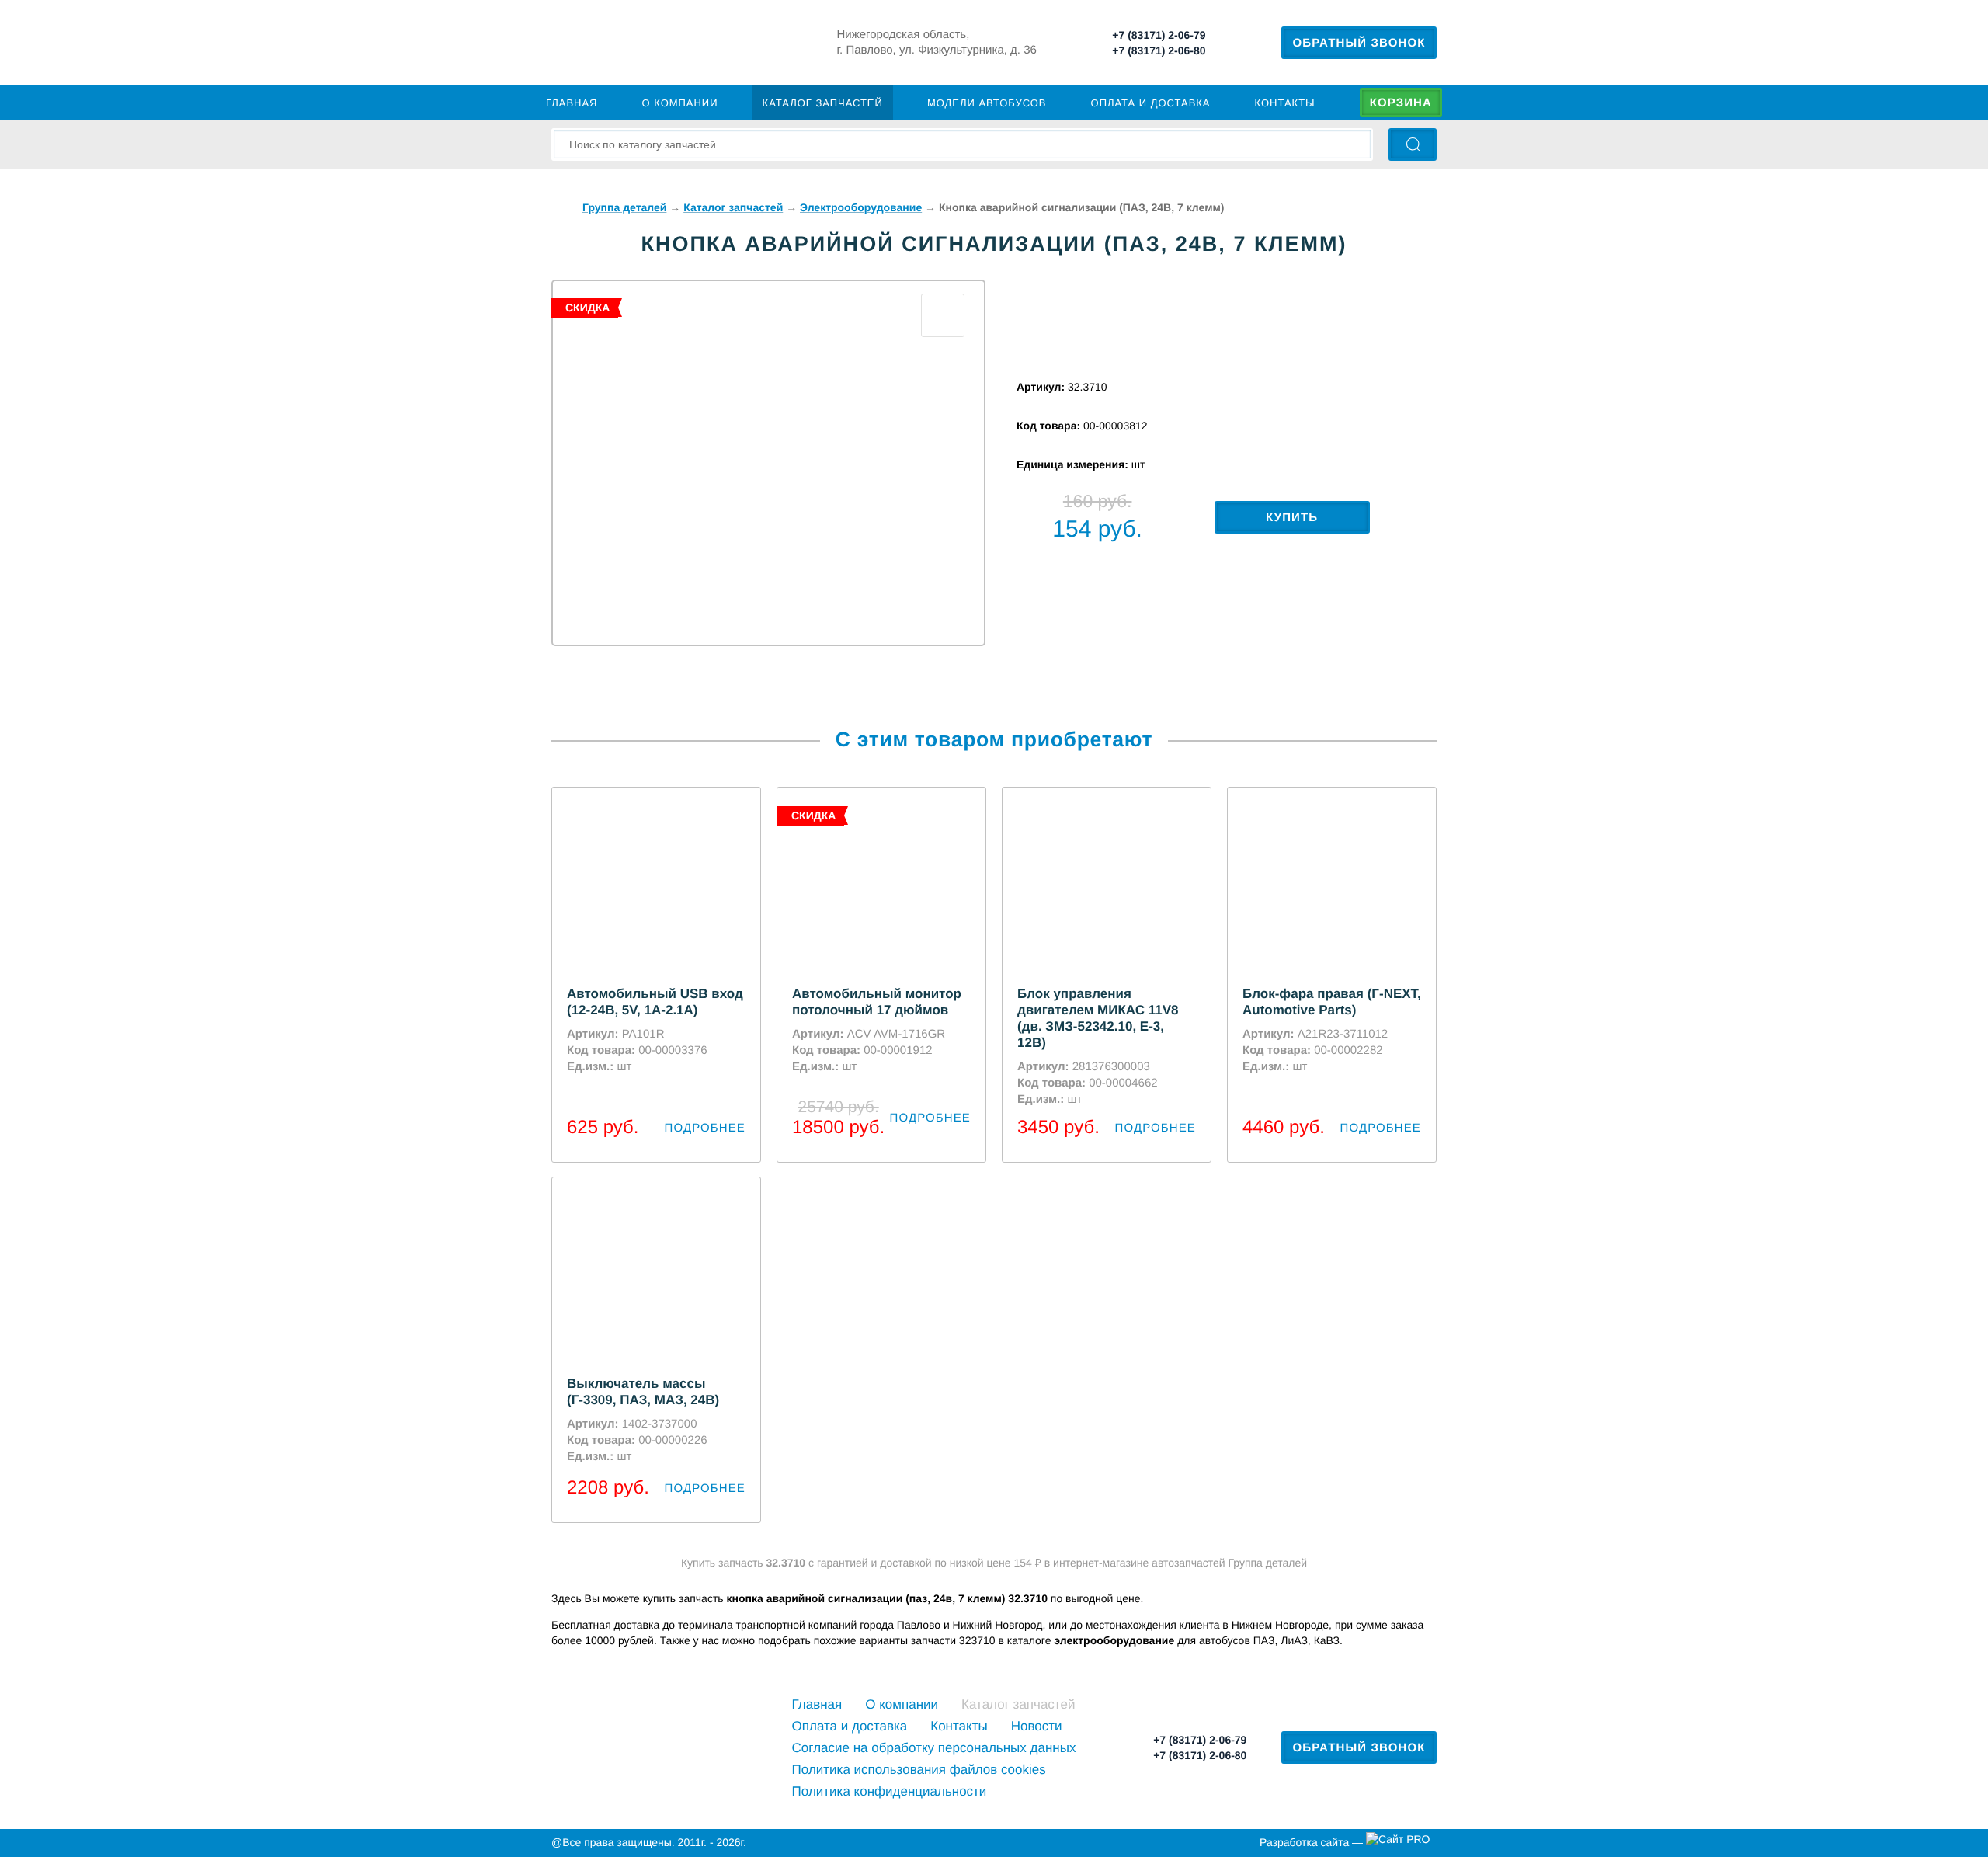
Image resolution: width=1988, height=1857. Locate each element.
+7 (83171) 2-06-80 (1159, 50)
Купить (1292, 518)
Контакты (1285, 103)
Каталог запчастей (823, 103)
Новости (1037, 1726)
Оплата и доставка (1151, 103)
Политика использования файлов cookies (919, 1770)
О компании (680, 103)
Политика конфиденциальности (890, 1791)
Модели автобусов (987, 103)
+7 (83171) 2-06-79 (1159, 35)
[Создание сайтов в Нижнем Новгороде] (1401, 1843)
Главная (572, 103)
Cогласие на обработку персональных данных (934, 1748)
